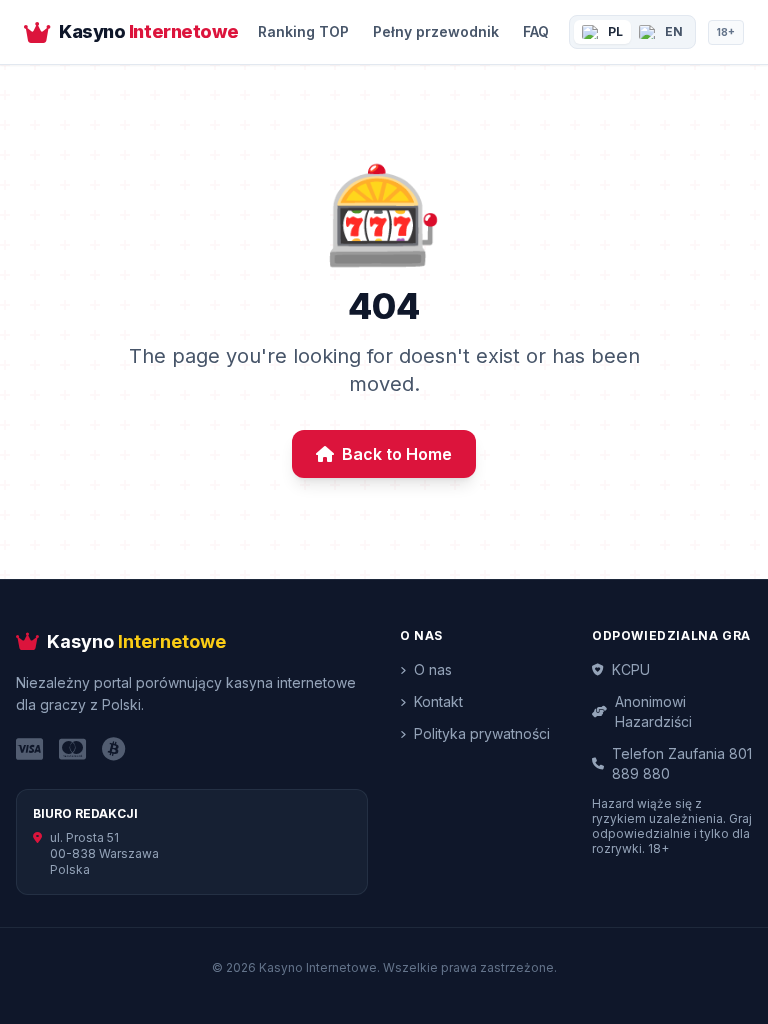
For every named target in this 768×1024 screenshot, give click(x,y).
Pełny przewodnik (436, 31)
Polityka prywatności (482, 733)
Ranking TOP (303, 31)
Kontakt (438, 701)
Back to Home (397, 454)
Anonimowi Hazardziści (653, 711)
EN (674, 31)
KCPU (631, 669)
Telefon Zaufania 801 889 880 (682, 763)
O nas (433, 669)
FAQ (536, 31)
